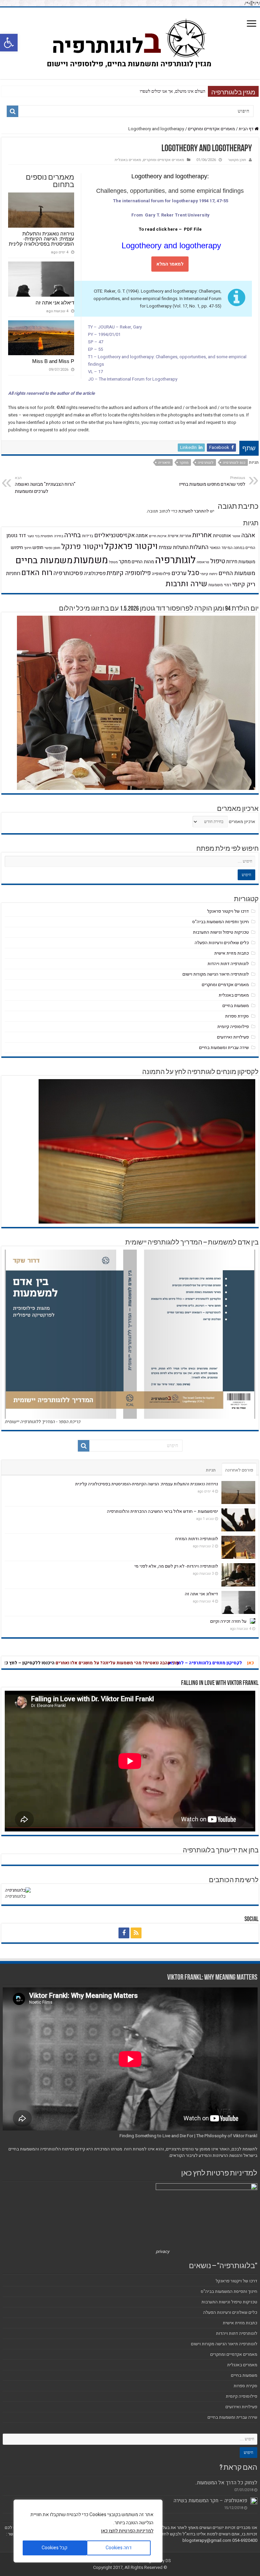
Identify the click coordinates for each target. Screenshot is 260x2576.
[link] (9, 43)
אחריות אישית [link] (179, 536)
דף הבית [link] (247, 129)
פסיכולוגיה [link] (95, 573)
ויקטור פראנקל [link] (131, 546)
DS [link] (168, 2561)
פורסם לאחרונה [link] (239, 1470)
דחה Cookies (119, 2548)
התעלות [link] (199, 547)
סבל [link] (193, 573)
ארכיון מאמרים (242, 822)
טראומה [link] (203, 562)
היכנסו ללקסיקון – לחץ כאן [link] (45, 1663)
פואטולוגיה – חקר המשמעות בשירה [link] (210, 2501)
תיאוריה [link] (164, 463)
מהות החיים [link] (143, 562)
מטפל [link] (113, 562)
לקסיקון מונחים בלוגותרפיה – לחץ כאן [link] (222, 1663)
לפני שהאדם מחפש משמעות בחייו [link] (212, 481)
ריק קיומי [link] (244, 584)
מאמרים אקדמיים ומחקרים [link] (211, 129)
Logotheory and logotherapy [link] (170, 245)
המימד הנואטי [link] (221, 548)
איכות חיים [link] (158, 536)
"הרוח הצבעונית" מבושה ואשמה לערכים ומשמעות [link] (45, 485)
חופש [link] (38, 548)
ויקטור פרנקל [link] (82, 547)
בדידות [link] (88, 536)
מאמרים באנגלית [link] (128, 160)
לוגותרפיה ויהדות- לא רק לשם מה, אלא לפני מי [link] (176, 1566)
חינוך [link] (28, 548)
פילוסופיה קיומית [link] (129, 573)
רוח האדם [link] (37, 573)
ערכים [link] (179, 573)
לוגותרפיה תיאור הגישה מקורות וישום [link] (216, 974)
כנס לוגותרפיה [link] (234, 463)
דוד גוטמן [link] (16, 535)
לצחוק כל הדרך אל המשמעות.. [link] (226, 2483)
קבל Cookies (55, 2548)
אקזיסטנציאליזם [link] (114, 535)
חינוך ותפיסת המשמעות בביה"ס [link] (221, 922)
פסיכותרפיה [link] (68, 573)
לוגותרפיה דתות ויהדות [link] (228, 964)
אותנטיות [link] (222, 536)
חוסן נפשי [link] (52, 548)
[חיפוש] (13, 111)
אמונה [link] (142, 535)
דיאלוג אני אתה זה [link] (55, 303)
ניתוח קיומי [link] (209, 574)
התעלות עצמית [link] (174, 547)
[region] (88, 2531)
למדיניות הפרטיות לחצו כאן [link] (127, 2531)
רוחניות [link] (13, 573)
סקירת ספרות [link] (237, 1016)
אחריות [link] (202, 535)
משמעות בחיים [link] (44, 560)
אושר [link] (236, 536)
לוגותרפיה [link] (206, 463)
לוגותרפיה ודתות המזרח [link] (197, 1539)
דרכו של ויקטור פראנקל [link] (228, 911)
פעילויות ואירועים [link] (233, 1037)
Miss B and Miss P (188, 91)
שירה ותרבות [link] (186, 584)
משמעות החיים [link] (237, 573)
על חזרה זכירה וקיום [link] (228, 1621)
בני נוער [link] (33, 536)
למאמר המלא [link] (170, 264)
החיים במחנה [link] (244, 548)
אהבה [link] (248, 535)
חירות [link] (232, 562)
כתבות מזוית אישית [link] (232, 953)
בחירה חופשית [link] (52, 536)
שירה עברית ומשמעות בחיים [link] (224, 1047)
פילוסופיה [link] (161, 574)
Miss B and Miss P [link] (53, 361)
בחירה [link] (73, 535)
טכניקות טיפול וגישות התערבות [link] (221, 932)
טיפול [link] (218, 561)
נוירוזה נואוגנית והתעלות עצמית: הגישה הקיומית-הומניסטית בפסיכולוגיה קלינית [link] (41, 239)
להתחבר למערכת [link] (194, 511)
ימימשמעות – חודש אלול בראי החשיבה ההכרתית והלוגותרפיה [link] (162, 1511)
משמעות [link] (91, 560)
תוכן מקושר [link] (237, 160)
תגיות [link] (211, 1470)
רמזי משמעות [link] (220, 585)
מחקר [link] (184, 463)
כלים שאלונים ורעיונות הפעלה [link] (222, 943)
